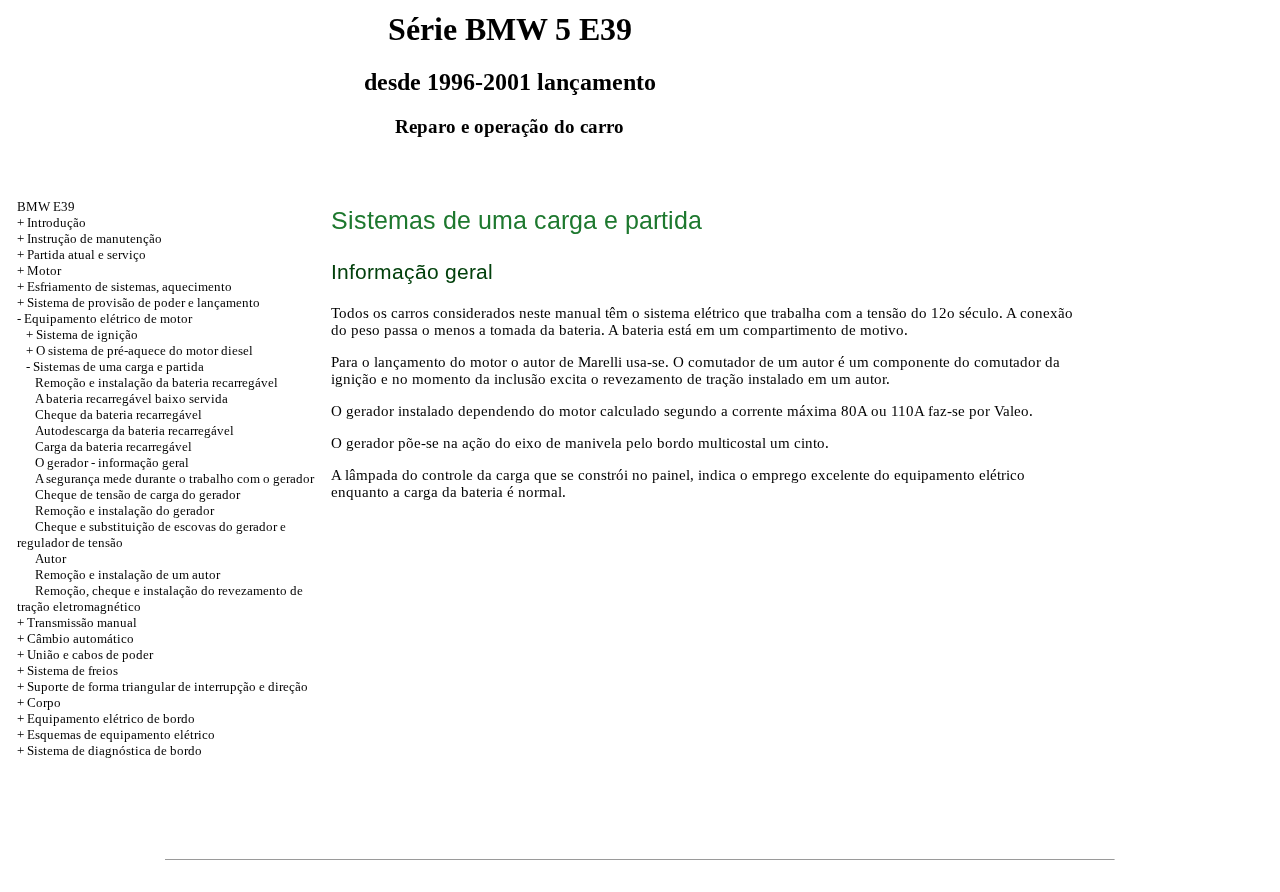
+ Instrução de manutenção (89, 238)
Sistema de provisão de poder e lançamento (143, 302)
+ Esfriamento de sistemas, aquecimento (124, 286)
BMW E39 (46, 206)
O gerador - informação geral (112, 462)
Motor (44, 270)
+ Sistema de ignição (82, 334)
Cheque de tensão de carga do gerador (137, 494)
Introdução (56, 222)
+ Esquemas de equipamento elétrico (116, 734)
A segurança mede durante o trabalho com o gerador (174, 478)
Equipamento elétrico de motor (108, 318)
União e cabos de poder (90, 654)
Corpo (44, 702)
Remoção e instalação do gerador (124, 510)
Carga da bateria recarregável (113, 446)
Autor (50, 558)
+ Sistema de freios (67, 670)
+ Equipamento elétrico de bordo (106, 718)
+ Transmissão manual (77, 622)
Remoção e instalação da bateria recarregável (156, 382)
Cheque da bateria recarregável (118, 414)
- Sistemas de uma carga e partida (115, 366)
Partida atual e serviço (86, 254)
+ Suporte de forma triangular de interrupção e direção (162, 686)
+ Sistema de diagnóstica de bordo (109, 750)
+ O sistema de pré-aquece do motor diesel (139, 350)
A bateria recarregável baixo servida (131, 398)
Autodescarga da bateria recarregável (134, 430)
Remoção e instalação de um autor (127, 574)
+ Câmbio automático (75, 638)
